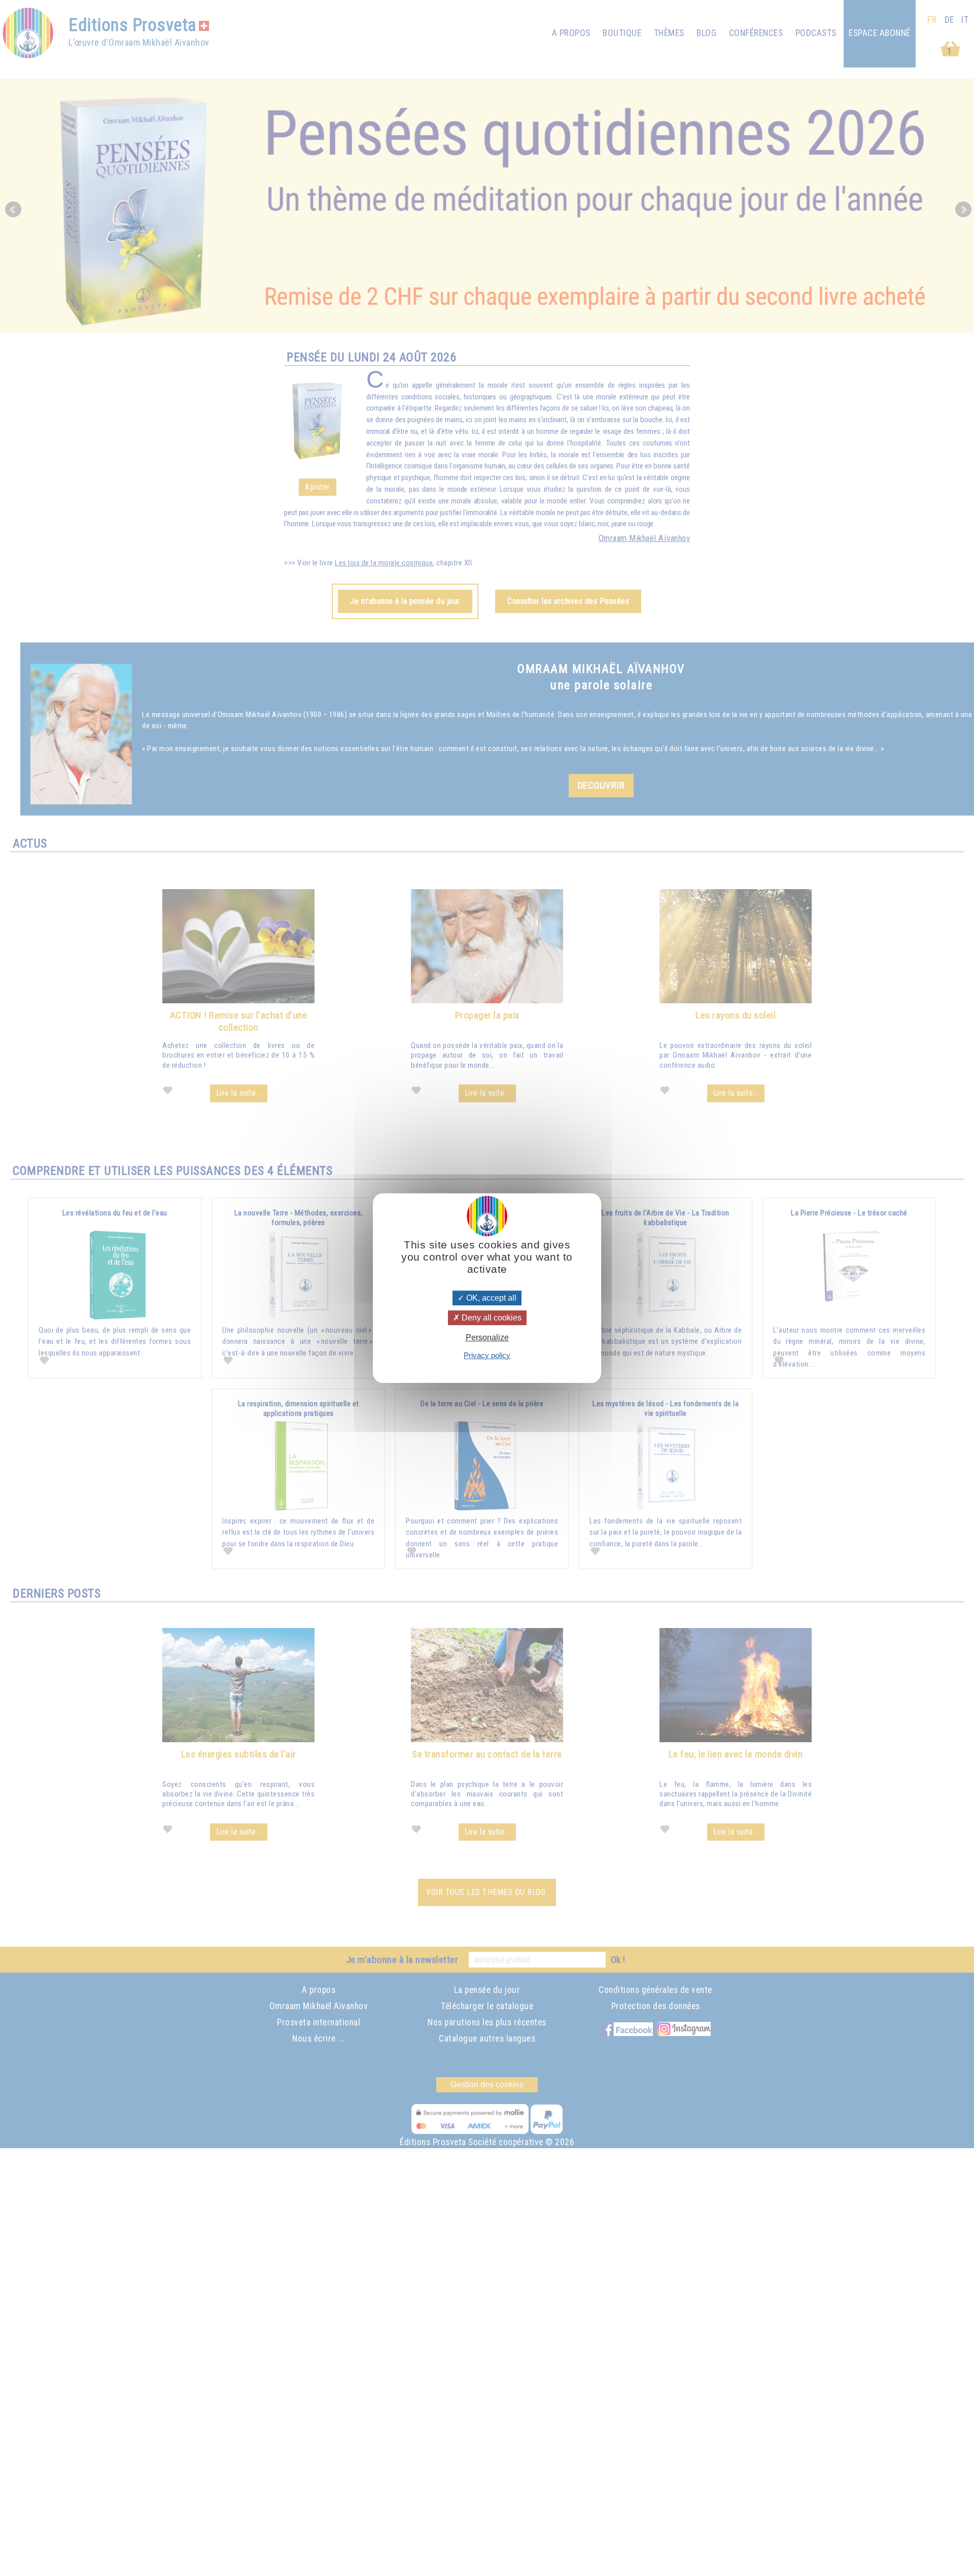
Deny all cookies (491, 1318)
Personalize (487, 1338)
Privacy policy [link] (487, 1355)
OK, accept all (490, 1298)
